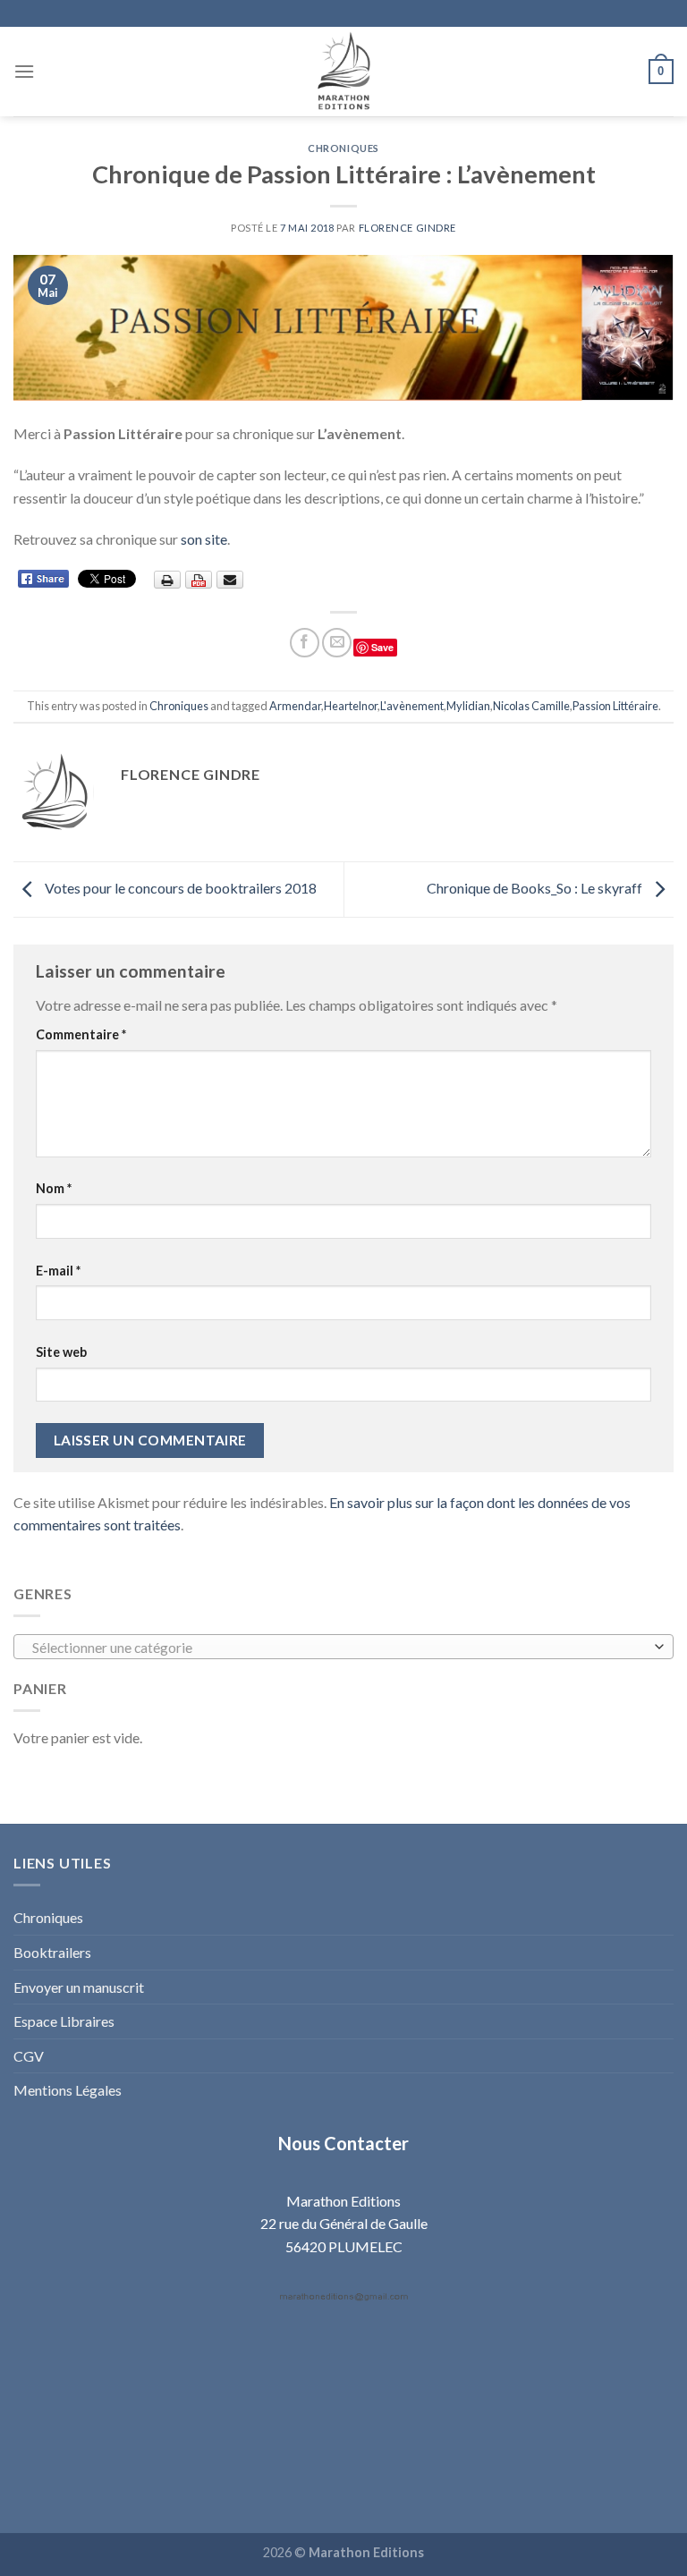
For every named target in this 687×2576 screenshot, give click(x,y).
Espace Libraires (64, 2021)
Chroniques (343, 148)
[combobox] (343, 1647)
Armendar (295, 706)
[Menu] (24, 71)
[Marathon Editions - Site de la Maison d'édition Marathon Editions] (343, 72)
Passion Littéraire (615, 706)
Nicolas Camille (531, 706)
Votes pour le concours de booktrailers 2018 (179, 888)
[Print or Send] (201, 578)
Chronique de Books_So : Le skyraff (536, 888)
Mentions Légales (68, 2090)
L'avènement (412, 706)
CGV (29, 2056)
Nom (54, 1188)
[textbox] (339, 1648)
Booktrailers (52, 1952)
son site (204, 539)
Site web (61, 1352)
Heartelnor (351, 706)
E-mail (58, 1271)
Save (382, 647)
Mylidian (468, 706)
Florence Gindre (407, 228)
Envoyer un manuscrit (79, 1987)
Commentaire (81, 1034)
